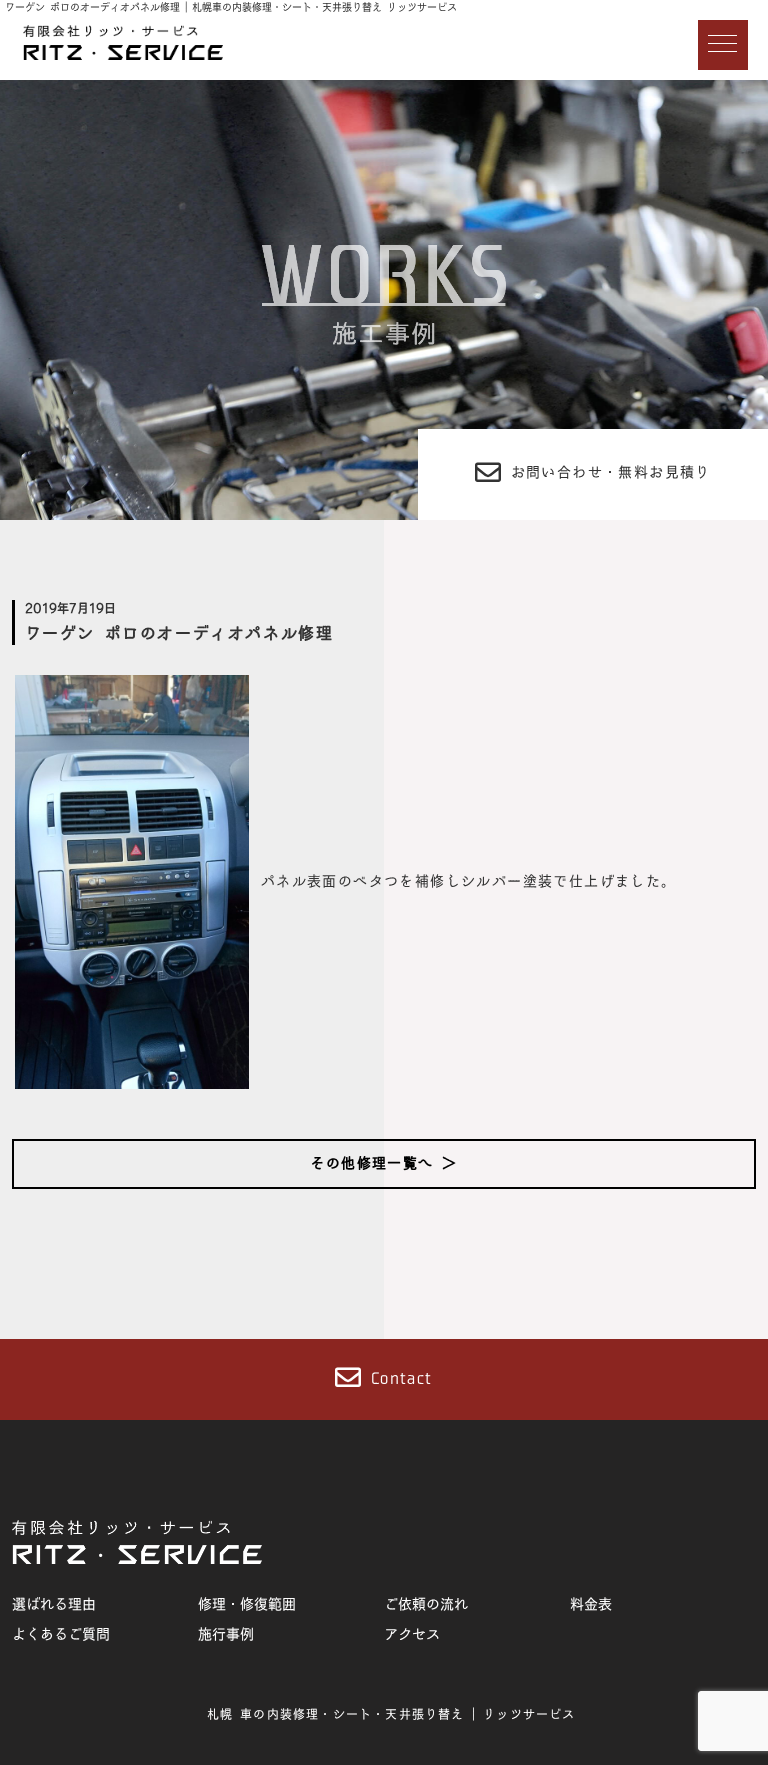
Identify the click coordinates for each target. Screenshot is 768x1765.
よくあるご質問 (61, 1634)
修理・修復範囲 (247, 1604)
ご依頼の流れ (426, 1604)
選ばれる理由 (54, 1604)
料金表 (591, 1604)
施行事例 (226, 1634)
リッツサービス (529, 1714)
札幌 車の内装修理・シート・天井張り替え (336, 1714)
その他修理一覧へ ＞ (383, 1163)
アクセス (412, 1634)
